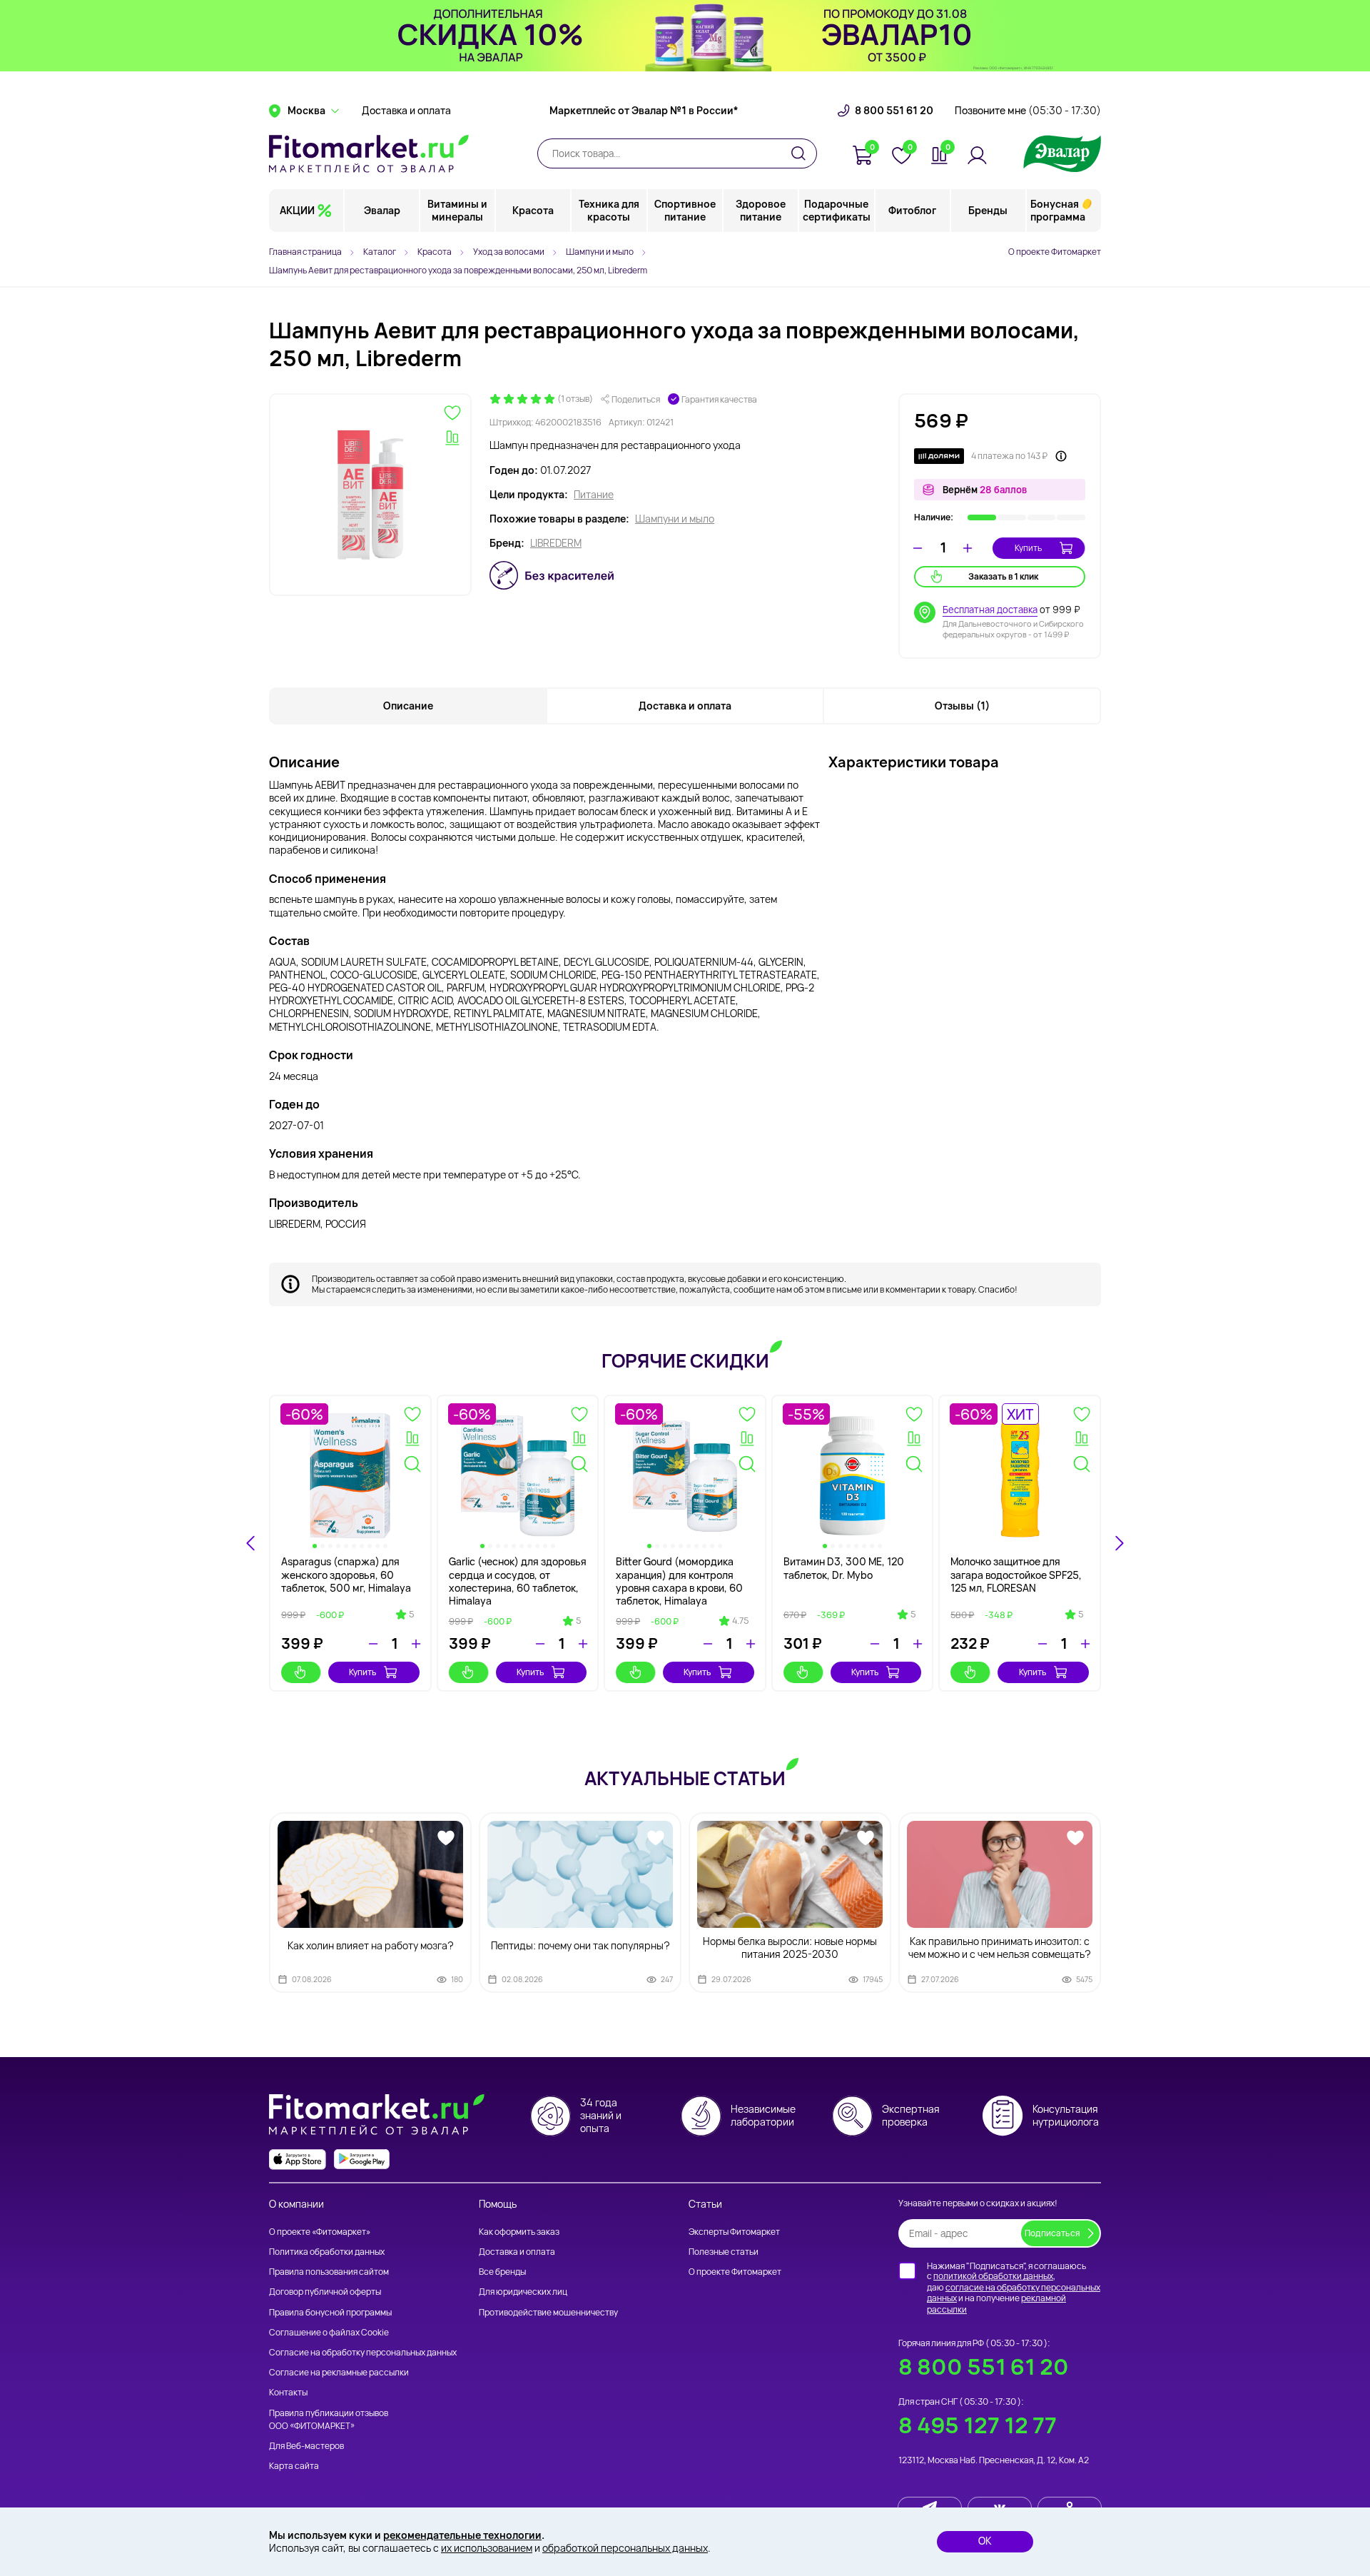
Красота (533, 210)
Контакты (288, 2392)
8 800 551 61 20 (894, 111)
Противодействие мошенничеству (548, 2312)
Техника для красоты (609, 210)
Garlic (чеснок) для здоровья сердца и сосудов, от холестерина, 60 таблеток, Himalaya (518, 1581)
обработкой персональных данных (625, 2548)
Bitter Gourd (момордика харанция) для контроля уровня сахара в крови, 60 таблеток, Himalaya (679, 1581)
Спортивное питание (685, 210)
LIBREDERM (556, 543)
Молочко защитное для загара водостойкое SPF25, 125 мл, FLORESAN (1016, 1574)
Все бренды (502, 2272)
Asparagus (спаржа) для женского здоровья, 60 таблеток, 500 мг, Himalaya (346, 1574)
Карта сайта (294, 2466)
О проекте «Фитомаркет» (320, 2232)
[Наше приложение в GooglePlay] (362, 2160)
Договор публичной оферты (325, 2292)
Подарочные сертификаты (837, 210)
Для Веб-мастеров (306, 2446)
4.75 (740, 1621)
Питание (594, 495)
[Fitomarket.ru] (369, 153)
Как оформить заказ (519, 2232)
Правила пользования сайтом (329, 2272)
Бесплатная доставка (990, 610)
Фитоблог (912, 210)
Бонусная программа (1058, 210)
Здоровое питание (761, 210)
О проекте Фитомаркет (1055, 252)
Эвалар (382, 210)
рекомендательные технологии (462, 2535)
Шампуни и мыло (675, 519)
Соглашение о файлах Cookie (329, 2332)
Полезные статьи (724, 2252)
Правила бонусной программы (330, 2312)
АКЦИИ (297, 210)
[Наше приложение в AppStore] (298, 2160)
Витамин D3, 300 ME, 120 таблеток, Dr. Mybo (844, 1568)
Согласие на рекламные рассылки (339, 2372)
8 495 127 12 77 (978, 2425)
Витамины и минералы (457, 210)
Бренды (988, 210)
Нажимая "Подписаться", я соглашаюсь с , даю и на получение (1014, 2288)
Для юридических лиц (523, 2292)
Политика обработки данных (327, 2252)
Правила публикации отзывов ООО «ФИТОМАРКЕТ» (329, 2419)
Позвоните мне (1028, 111)
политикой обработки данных (993, 2276)
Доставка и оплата (406, 111)
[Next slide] (1119, 1543)
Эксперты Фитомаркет (734, 2232)
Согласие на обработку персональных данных (363, 2352)
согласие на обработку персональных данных (1014, 2293)
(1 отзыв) (575, 399)
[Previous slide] (251, 1543)
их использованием (487, 2548)
